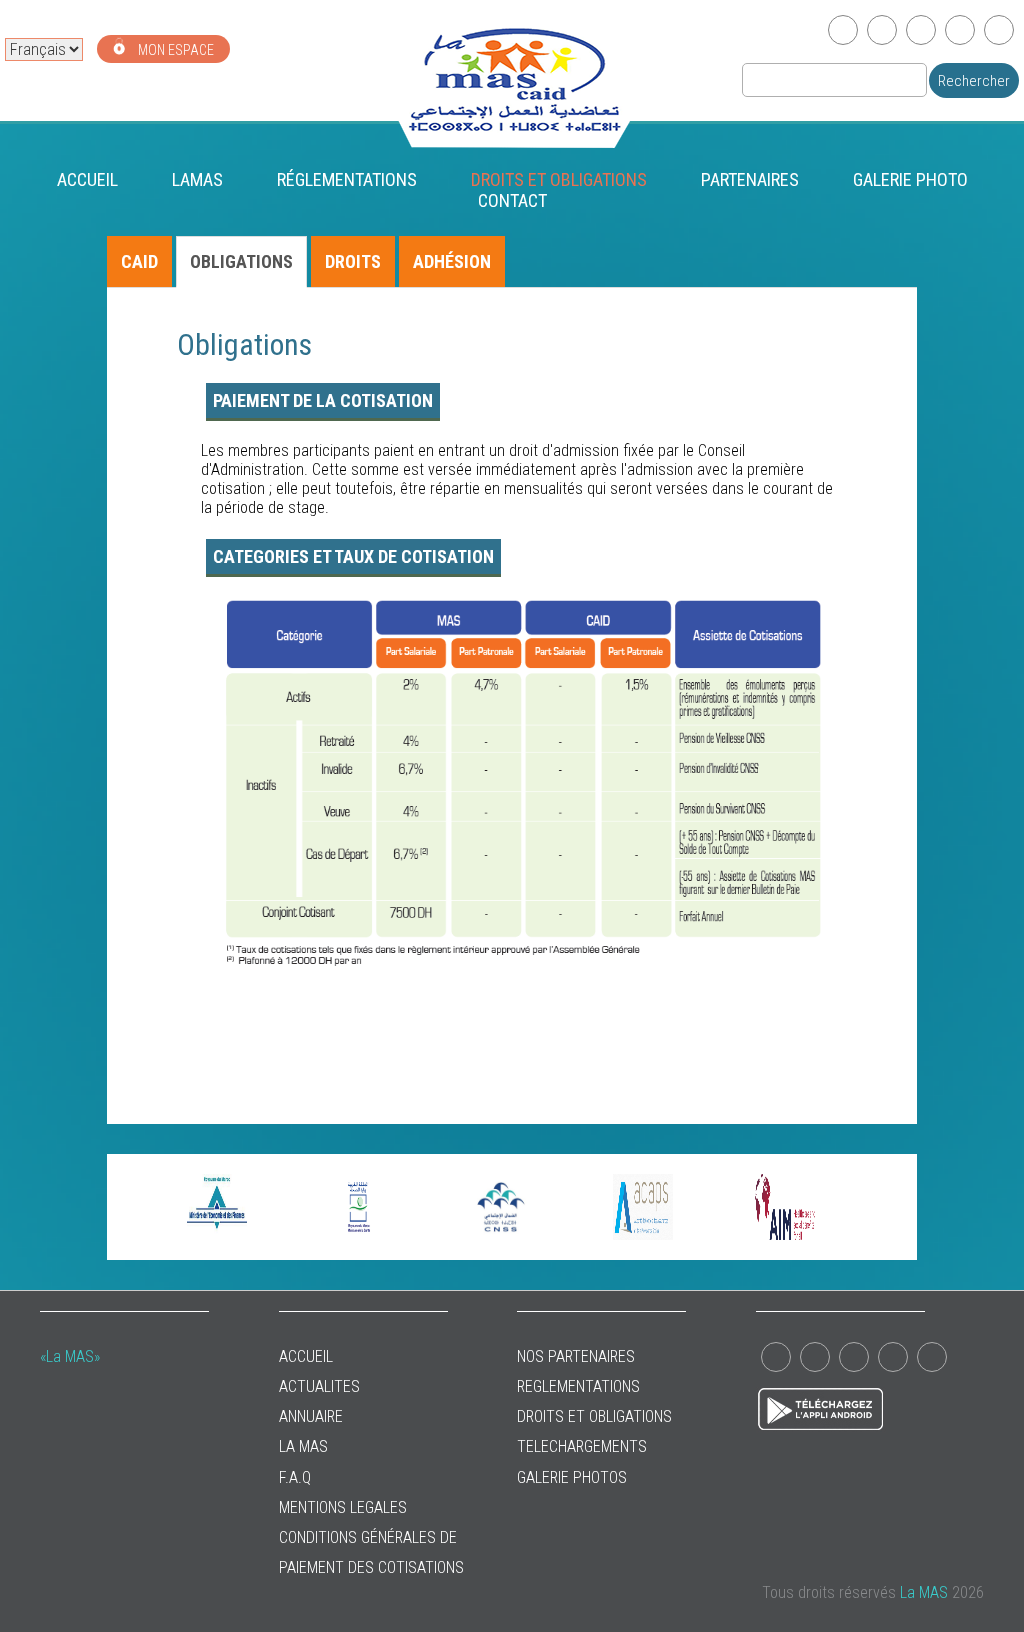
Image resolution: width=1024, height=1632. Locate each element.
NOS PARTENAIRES (576, 1356)
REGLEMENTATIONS (578, 1386)
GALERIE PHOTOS (572, 1477)
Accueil (87, 179)
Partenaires (750, 179)
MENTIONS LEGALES (343, 1507)
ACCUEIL (306, 1356)
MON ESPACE (174, 50)
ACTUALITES (319, 1386)
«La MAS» (70, 1356)
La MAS (303, 1446)
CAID (139, 261)
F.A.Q (295, 1477)
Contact (512, 200)
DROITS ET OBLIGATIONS (559, 179)
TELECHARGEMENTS (582, 1446)
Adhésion (452, 261)
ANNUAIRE (311, 1416)
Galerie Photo (910, 179)
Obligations (241, 261)
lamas (197, 179)
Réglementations (347, 179)
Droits (353, 261)
